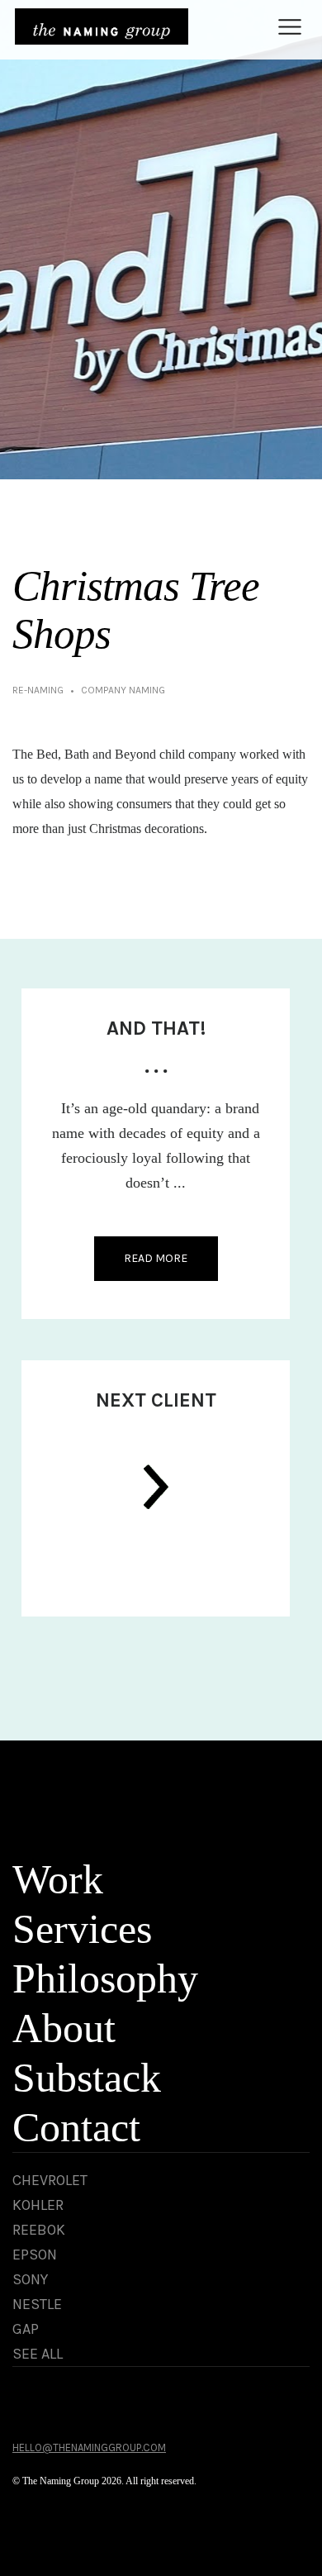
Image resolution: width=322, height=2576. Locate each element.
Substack (87, 2078)
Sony (30, 2279)
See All (38, 2354)
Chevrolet (50, 2180)
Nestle (37, 2304)
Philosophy (105, 1978)
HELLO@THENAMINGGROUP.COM (89, 2447)
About (64, 2028)
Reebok (39, 2230)
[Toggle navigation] (289, 27)
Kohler (38, 2205)
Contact (76, 2127)
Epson (35, 2255)
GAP (26, 2329)
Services (82, 1929)
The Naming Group (102, 26)
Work (58, 1879)
